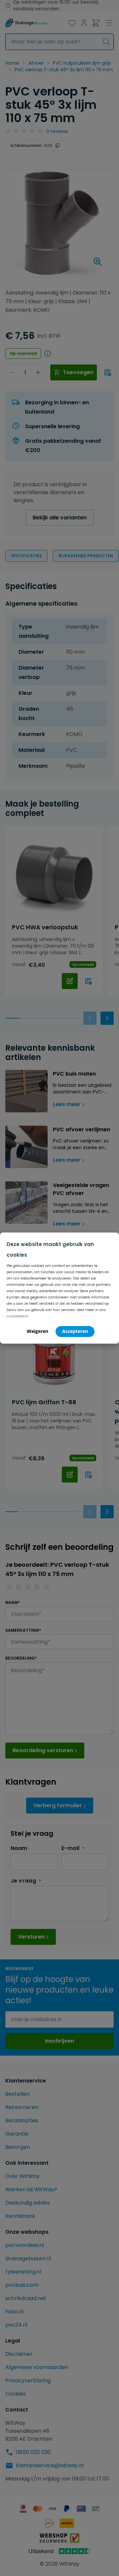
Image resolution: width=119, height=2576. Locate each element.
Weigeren (38, 1331)
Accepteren (75, 1331)
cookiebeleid (17, 1316)
